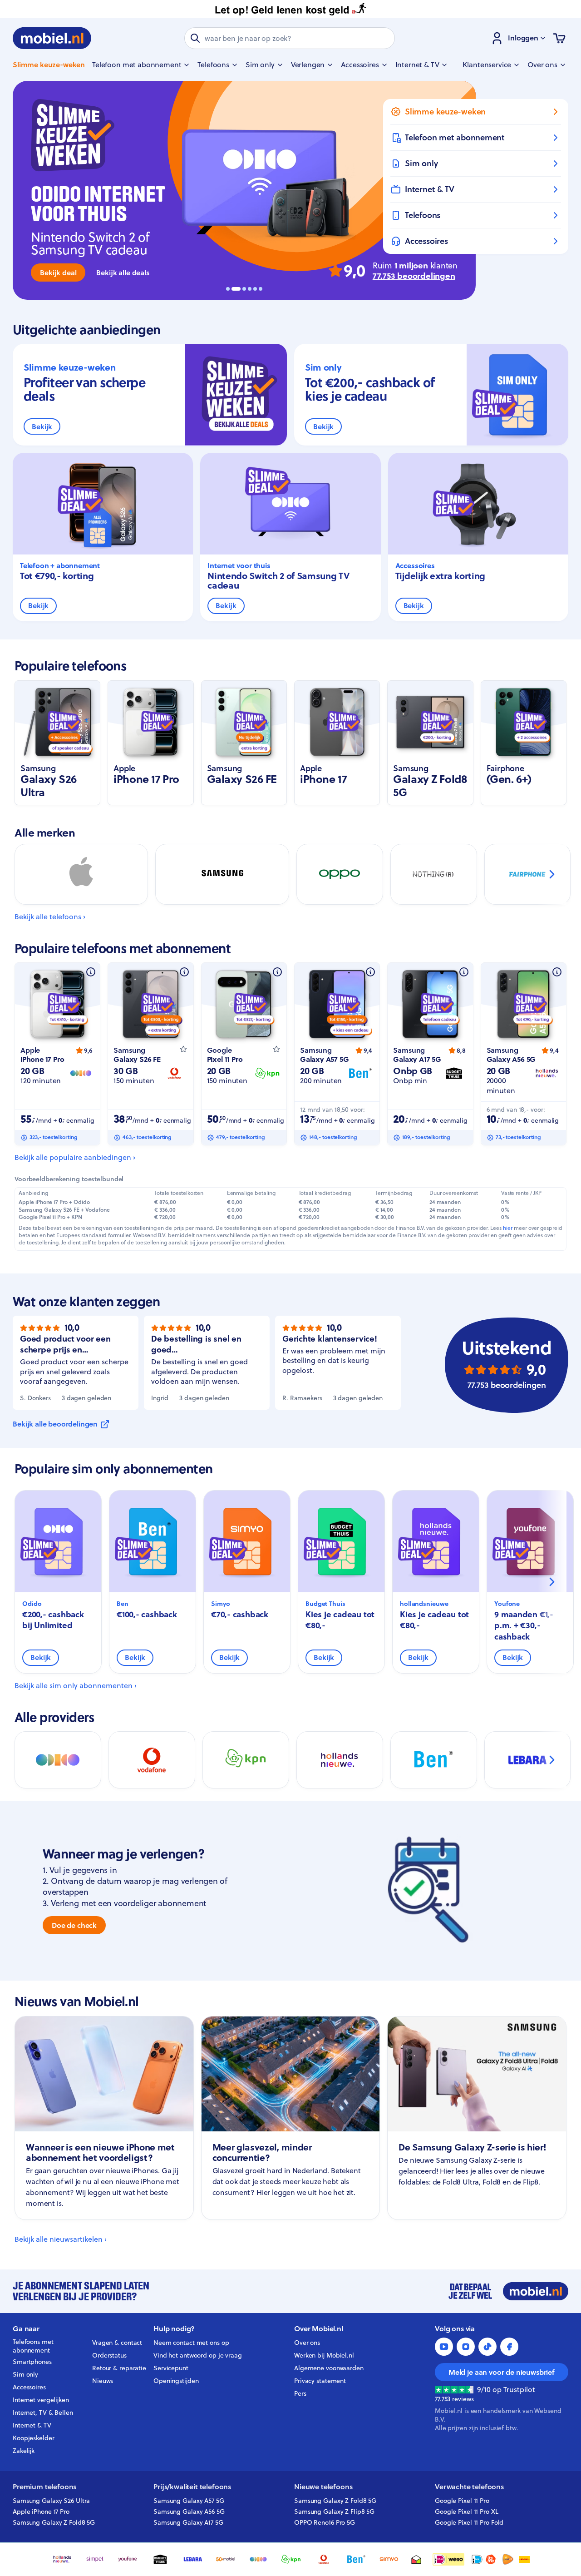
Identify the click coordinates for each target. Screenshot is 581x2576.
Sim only (25, 2374)
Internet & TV (32, 2425)
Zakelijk (24, 2451)
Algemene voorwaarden (329, 2368)
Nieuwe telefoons (323, 2487)
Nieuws (103, 2381)
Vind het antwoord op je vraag (198, 2355)
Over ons (307, 2343)
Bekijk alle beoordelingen (55, 1424)
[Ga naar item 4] (250, 289)
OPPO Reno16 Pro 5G (325, 2522)
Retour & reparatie (119, 2368)
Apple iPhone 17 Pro (41, 2512)
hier (508, 1228)
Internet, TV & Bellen (43, 2413)
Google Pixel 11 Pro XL (467, 2512)
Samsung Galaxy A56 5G (189, 2512)
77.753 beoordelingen (414, 276)
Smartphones (32, 2362)
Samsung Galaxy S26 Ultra (51, 2501)
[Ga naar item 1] (228, 289)
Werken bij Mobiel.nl (324, 2355)
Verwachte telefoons (469, 2487)
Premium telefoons (44, 2487)
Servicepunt (171, 2368)
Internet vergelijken (41, 2400)
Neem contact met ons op (191, 2343)
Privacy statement (320, 2381)
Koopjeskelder (34, 2438)
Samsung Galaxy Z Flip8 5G (334, 2512)
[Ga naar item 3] (241, 289)
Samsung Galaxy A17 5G (188, 2522)
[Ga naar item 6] (261, 289)
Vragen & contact (117, 2343)
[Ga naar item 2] (233, 289)
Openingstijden (176, 2381)
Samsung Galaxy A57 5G (189, 2501)
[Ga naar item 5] (255, 289)
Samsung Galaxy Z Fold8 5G (54, 2522)
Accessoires (29, 2387)
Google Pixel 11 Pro (462, 2501)
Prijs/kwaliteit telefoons (192, 2487)
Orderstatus (109, 2355)
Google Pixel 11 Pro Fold (469, 2522)
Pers (300, 2393)
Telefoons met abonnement (33, 2346)
